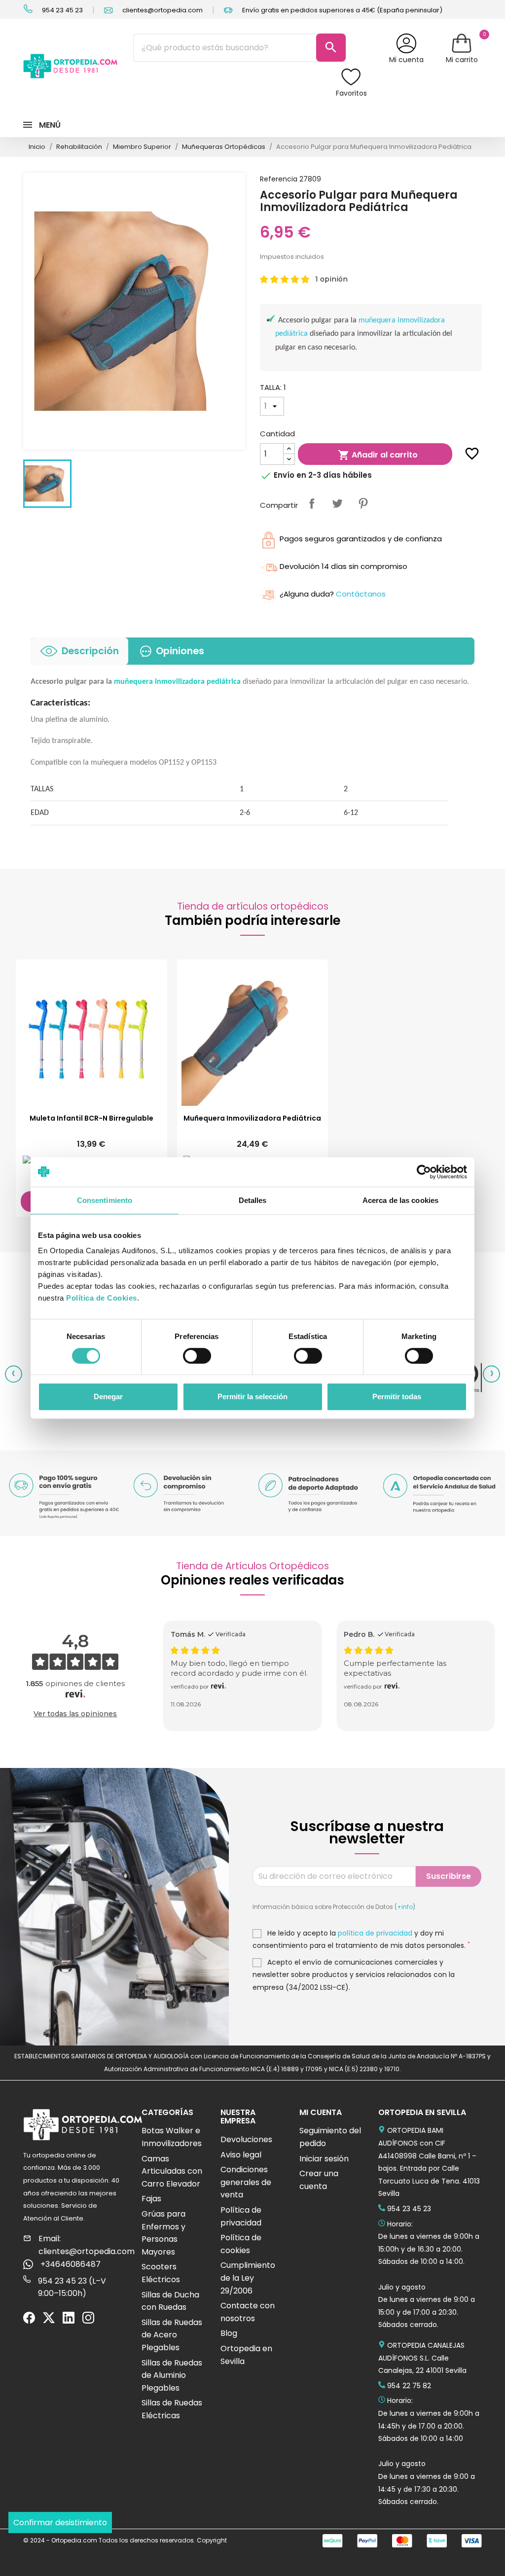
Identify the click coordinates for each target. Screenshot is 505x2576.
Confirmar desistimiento (60, 2523)
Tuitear (337, 503)
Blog (229, 2333)
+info (405, 1907)
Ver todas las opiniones (75, 1714)
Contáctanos (361, 594)
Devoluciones (246, 2139)
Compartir (312, 503)
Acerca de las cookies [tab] (400, 1200)
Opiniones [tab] (180, 651)
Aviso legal (241, 2155)
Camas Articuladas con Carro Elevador (172, 2171)
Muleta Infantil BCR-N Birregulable (91, 1118)
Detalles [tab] (253, 1200)
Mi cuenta (406, 60)
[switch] (197, 1356)
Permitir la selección (252, 1396)
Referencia (279, 179)
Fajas (151, 2199)
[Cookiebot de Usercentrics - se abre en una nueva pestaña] (424, 1172)
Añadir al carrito (378, 455)
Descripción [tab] (90, 651)
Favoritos (351, 93)
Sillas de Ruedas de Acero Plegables (172, 2335)
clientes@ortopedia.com (162, 10)
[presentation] (14, 1374)
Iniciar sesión (324, 2159)
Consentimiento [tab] (105, 1200)
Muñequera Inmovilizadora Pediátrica (252, 1118)
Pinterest (363, 503)
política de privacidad (375, 1933)
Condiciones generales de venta (246, 2182)
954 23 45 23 (62, 10)
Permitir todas (397, 1396)
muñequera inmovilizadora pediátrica (177, 682)
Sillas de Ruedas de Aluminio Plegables (172, 2375)
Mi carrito (462, 60)
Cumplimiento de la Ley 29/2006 (248, 2278)
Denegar (108, 1396)
